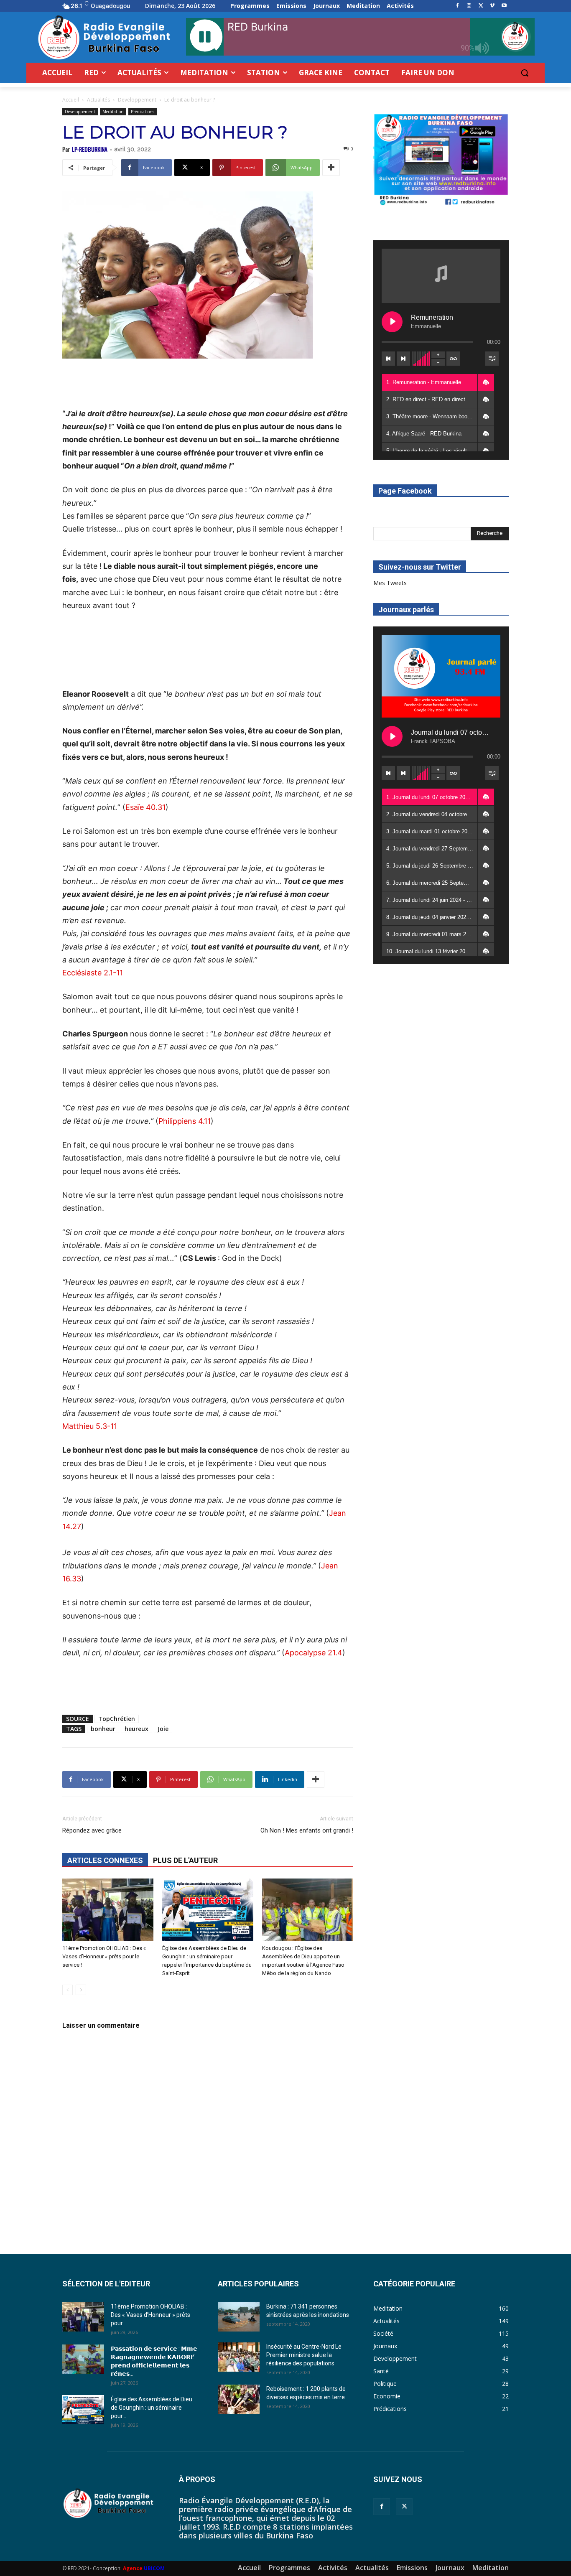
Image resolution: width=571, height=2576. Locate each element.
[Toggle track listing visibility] (492, 359)
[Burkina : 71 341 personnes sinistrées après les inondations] (239, 2317)
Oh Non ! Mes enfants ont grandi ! (307, 1830)
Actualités (98, 100)
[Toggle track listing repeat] (453, 359)
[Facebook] (458, 6)
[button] (525, 73)
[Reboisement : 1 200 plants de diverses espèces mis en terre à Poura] (239, 2399)
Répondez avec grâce (92, 1830)
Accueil (71, 100)
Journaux (450, 2568)
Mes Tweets (390, 583)
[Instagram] (469, 6)
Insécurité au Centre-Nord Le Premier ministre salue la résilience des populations (304, 2355)
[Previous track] (388, 359)
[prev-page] (68, 1990)
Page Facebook (405, 491)
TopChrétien (117, 1719)
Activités (333, 2568)
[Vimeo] (492, 6)
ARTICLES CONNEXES (105, 1860)
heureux (136, 1729)
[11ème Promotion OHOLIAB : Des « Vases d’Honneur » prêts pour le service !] (108, 1910)
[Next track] (403, 359)
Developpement (137, 100)
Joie (163, 1729)
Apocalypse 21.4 (314, 1653)
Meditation (113, 112)
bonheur (103, 1729)
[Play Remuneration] (392, 322)
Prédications (143, 112)
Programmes (289, 2568)
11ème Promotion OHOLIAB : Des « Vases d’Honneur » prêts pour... (150, 2315)
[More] (331, 168)
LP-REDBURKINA (90, 149)
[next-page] (81, 1990)
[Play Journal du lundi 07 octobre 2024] (392, 736)
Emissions (412, 2568)
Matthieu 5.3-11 (90, 1426)
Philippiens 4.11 (185, 1121)
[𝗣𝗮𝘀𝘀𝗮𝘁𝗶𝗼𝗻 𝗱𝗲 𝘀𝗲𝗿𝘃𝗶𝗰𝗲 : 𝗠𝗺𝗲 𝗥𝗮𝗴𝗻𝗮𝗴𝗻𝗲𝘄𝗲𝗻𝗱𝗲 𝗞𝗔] (83, 2359)
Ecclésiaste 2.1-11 (93, 973)
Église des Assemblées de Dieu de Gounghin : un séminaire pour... (152, 2408)
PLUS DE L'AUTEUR (185, 1860)
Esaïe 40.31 (145, 807)
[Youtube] (504, 6)
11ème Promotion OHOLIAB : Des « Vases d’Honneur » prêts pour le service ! (104, 1956)
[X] (481, 6)
